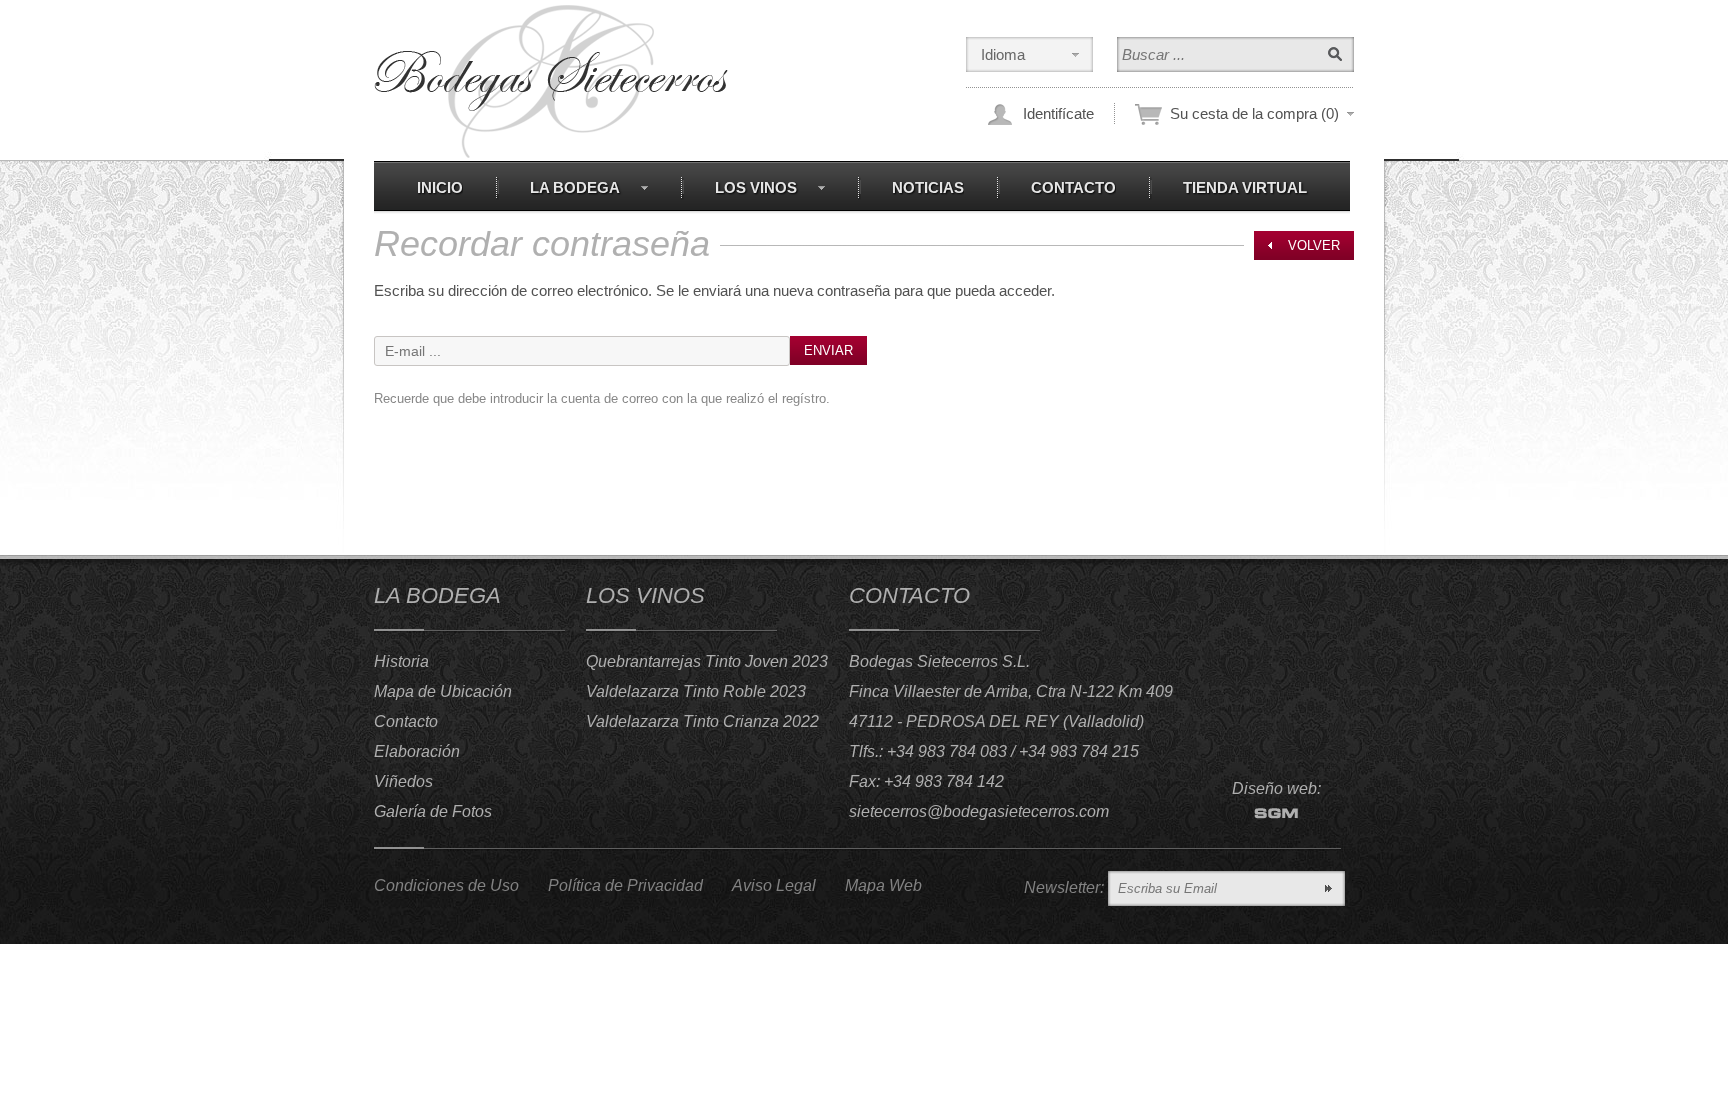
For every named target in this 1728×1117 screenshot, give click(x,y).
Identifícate (1058, 113)
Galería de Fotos (433, 811)
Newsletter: (1064, 887)
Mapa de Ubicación (443, 691)
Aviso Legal (774, 885)
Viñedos (403, 781)
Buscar (1335, 54)
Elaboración (417, 751)
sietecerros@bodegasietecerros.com (979, 811)
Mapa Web (883, 885)
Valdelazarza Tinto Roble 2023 (696, 691)
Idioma (1003, 54)
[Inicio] (551, 81)
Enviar (828, 350)
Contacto (406, 721)
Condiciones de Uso (446, 885)
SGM (1276, 813)
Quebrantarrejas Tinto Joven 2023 (707, 661)
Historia (401, 661)
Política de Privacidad (625, 885)
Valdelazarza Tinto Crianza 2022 (702, 721)
